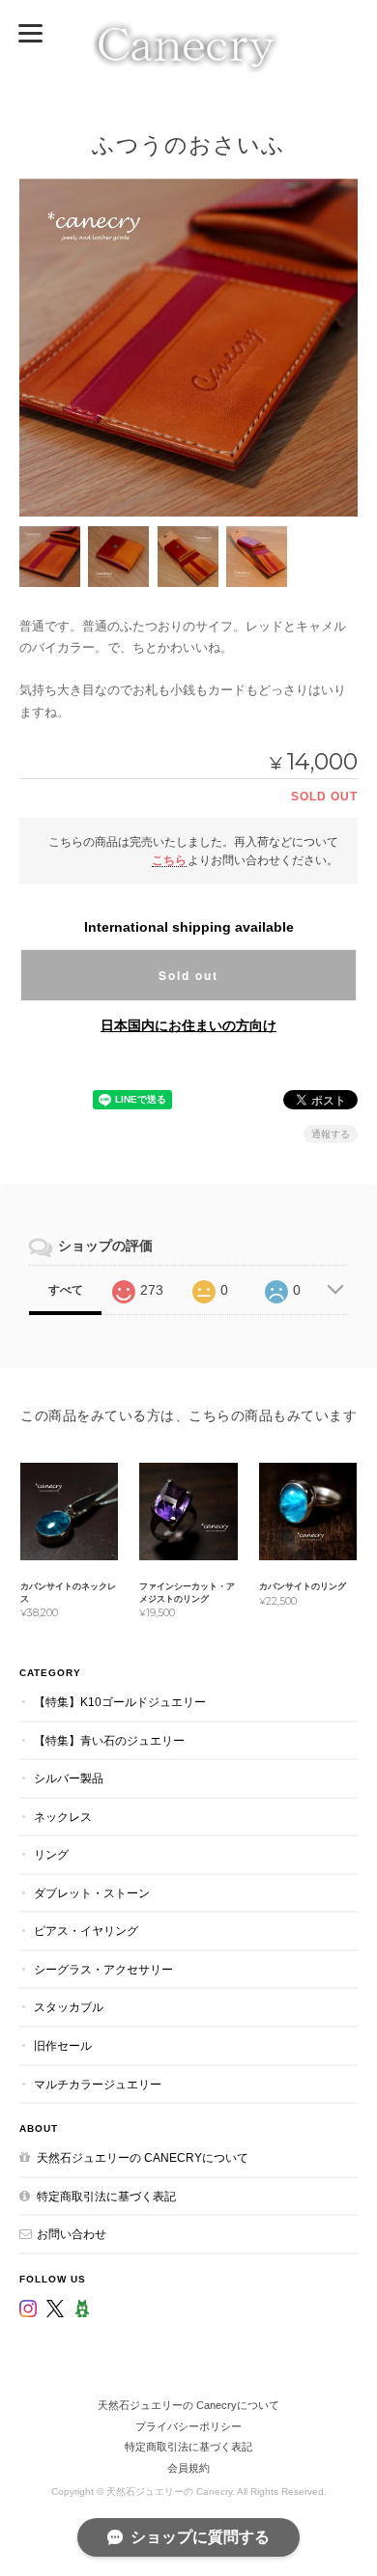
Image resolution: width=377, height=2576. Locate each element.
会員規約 (188, 2468)
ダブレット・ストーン (92, 1893)
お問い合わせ (72, 2234)
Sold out (188, 975)
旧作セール (63, 2045)
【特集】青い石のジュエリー (109, 1740)
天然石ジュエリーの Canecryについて (143, 2157)
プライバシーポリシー (188, 2426)
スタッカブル (69, 2007)
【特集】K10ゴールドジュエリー (120, 1702)
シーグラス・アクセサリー (103, 1969)
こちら (169, 860)
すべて (66, 1290)
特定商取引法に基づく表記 (106, 2196)
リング (51, 1854)
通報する (331, 1134)
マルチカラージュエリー (98, 2084)
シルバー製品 (69, 1778)
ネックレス (63, 1817)
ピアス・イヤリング (86, 1931)
